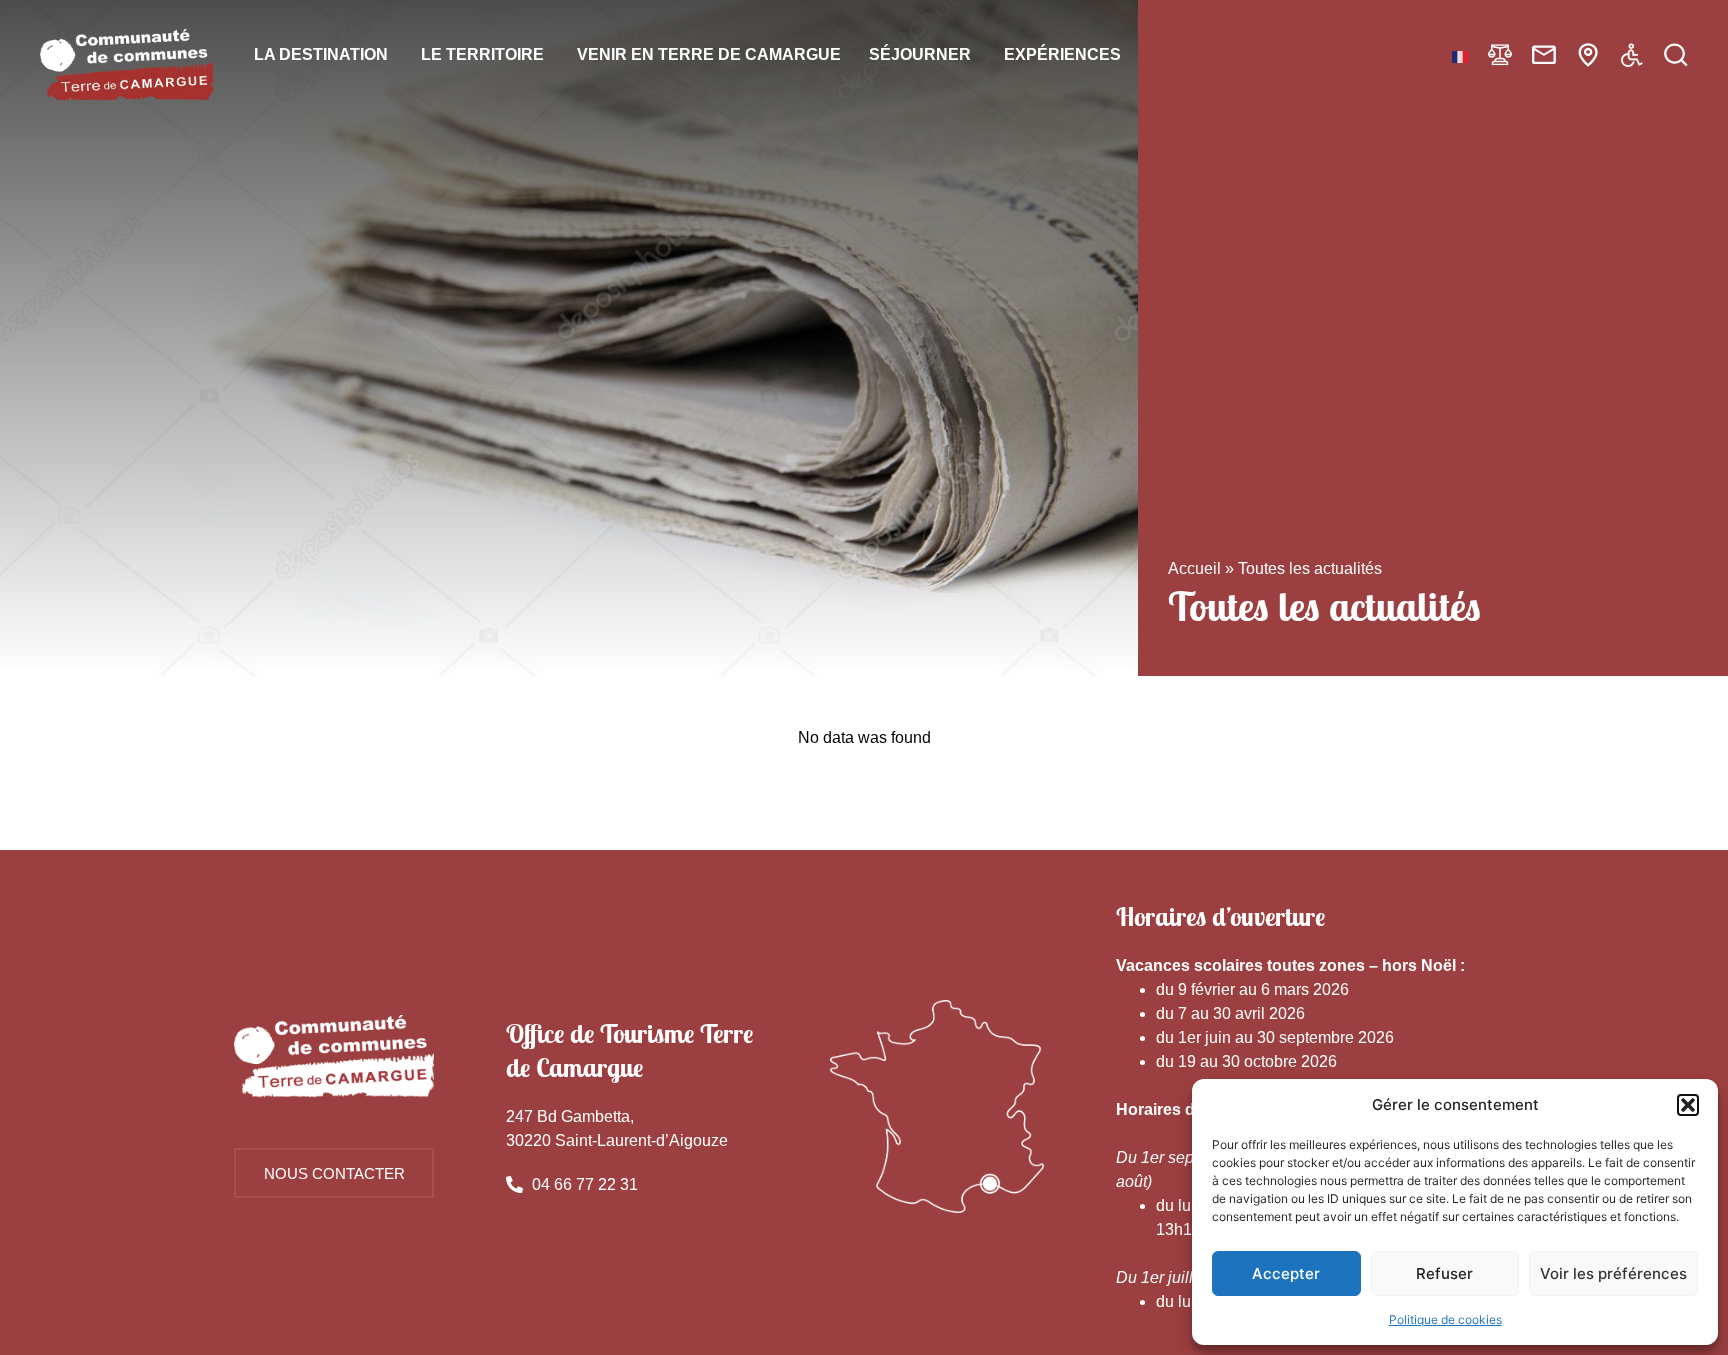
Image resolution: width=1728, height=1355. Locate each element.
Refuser (1444, 1273)
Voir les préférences (1613, 1273)
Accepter (1286, 1273)
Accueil (1194, 568)
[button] (1688, 1105)
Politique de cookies (1445, 1319)
